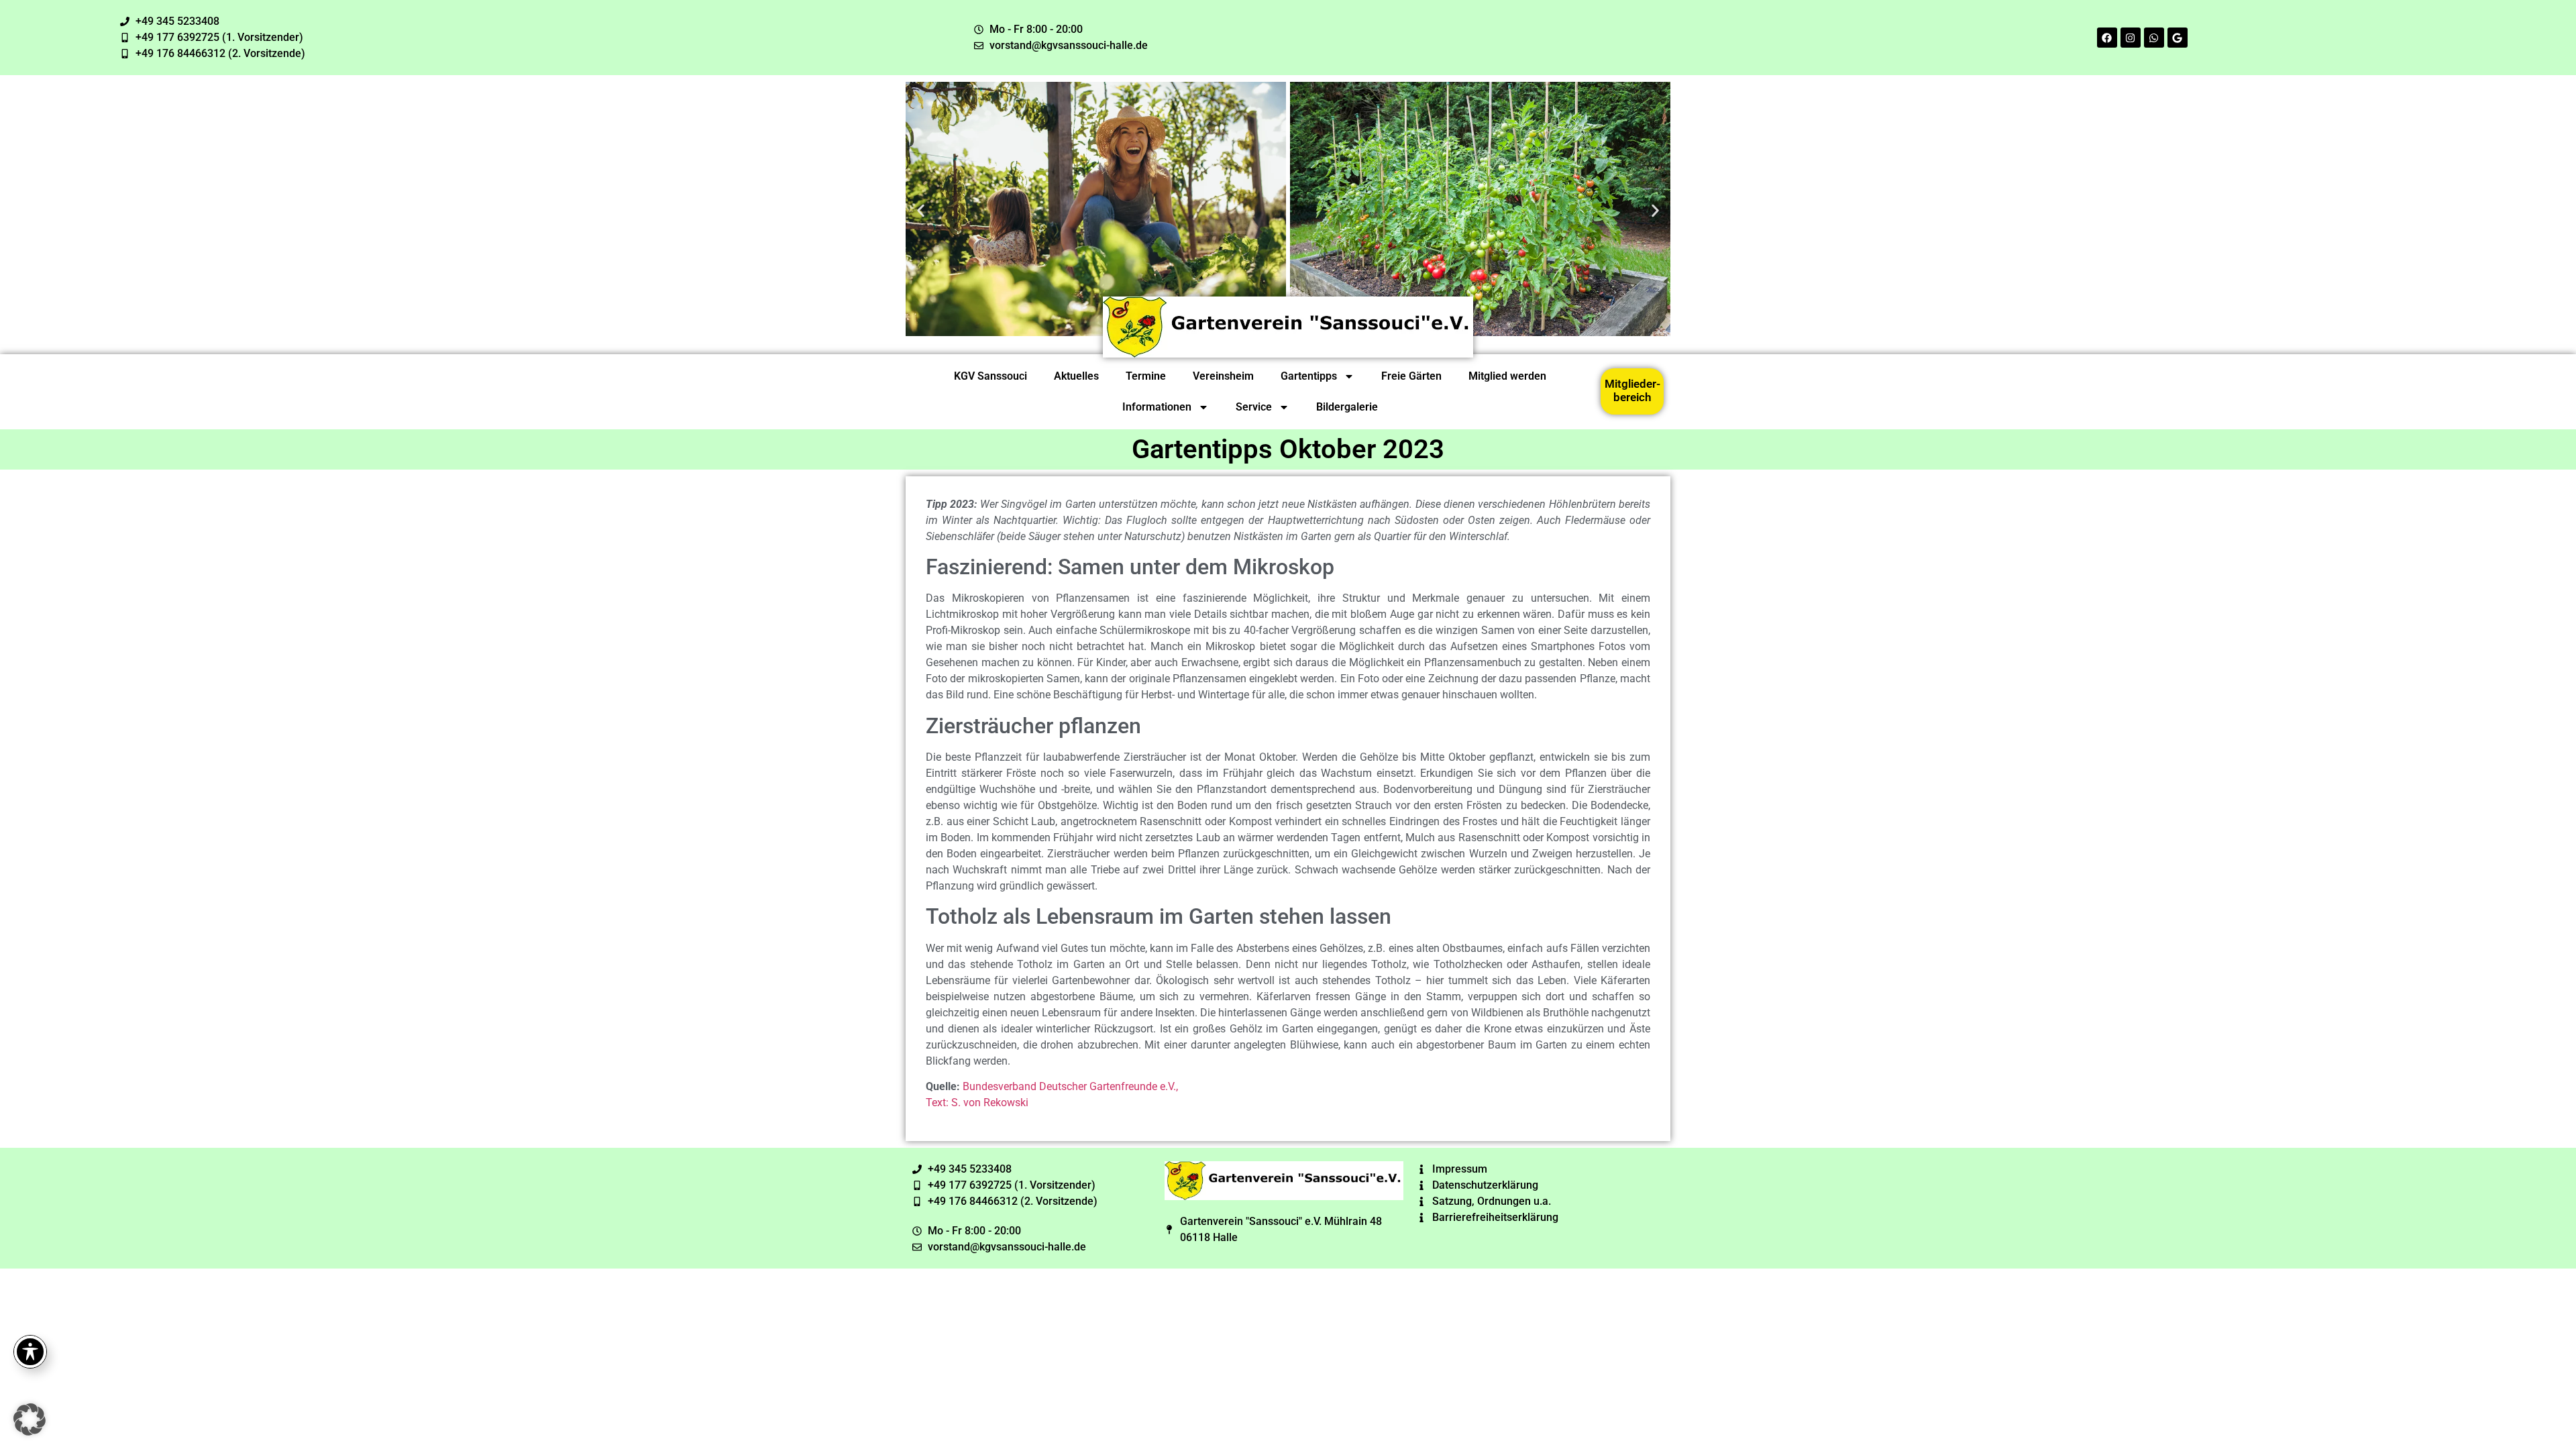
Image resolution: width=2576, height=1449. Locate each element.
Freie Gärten (1411, 376)
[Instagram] (2131, 38)
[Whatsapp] (2154, 38)
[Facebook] (2107, 38)
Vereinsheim (1223, 376)
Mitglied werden (1507, 376)
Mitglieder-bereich (1632, 390)
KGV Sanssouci (990, 376)
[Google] (2178, 38)
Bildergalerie (1347, 407)
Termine (1146, 376)
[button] (921, 211)
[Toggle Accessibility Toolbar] (30, 1352)
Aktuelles (1076, 376)
